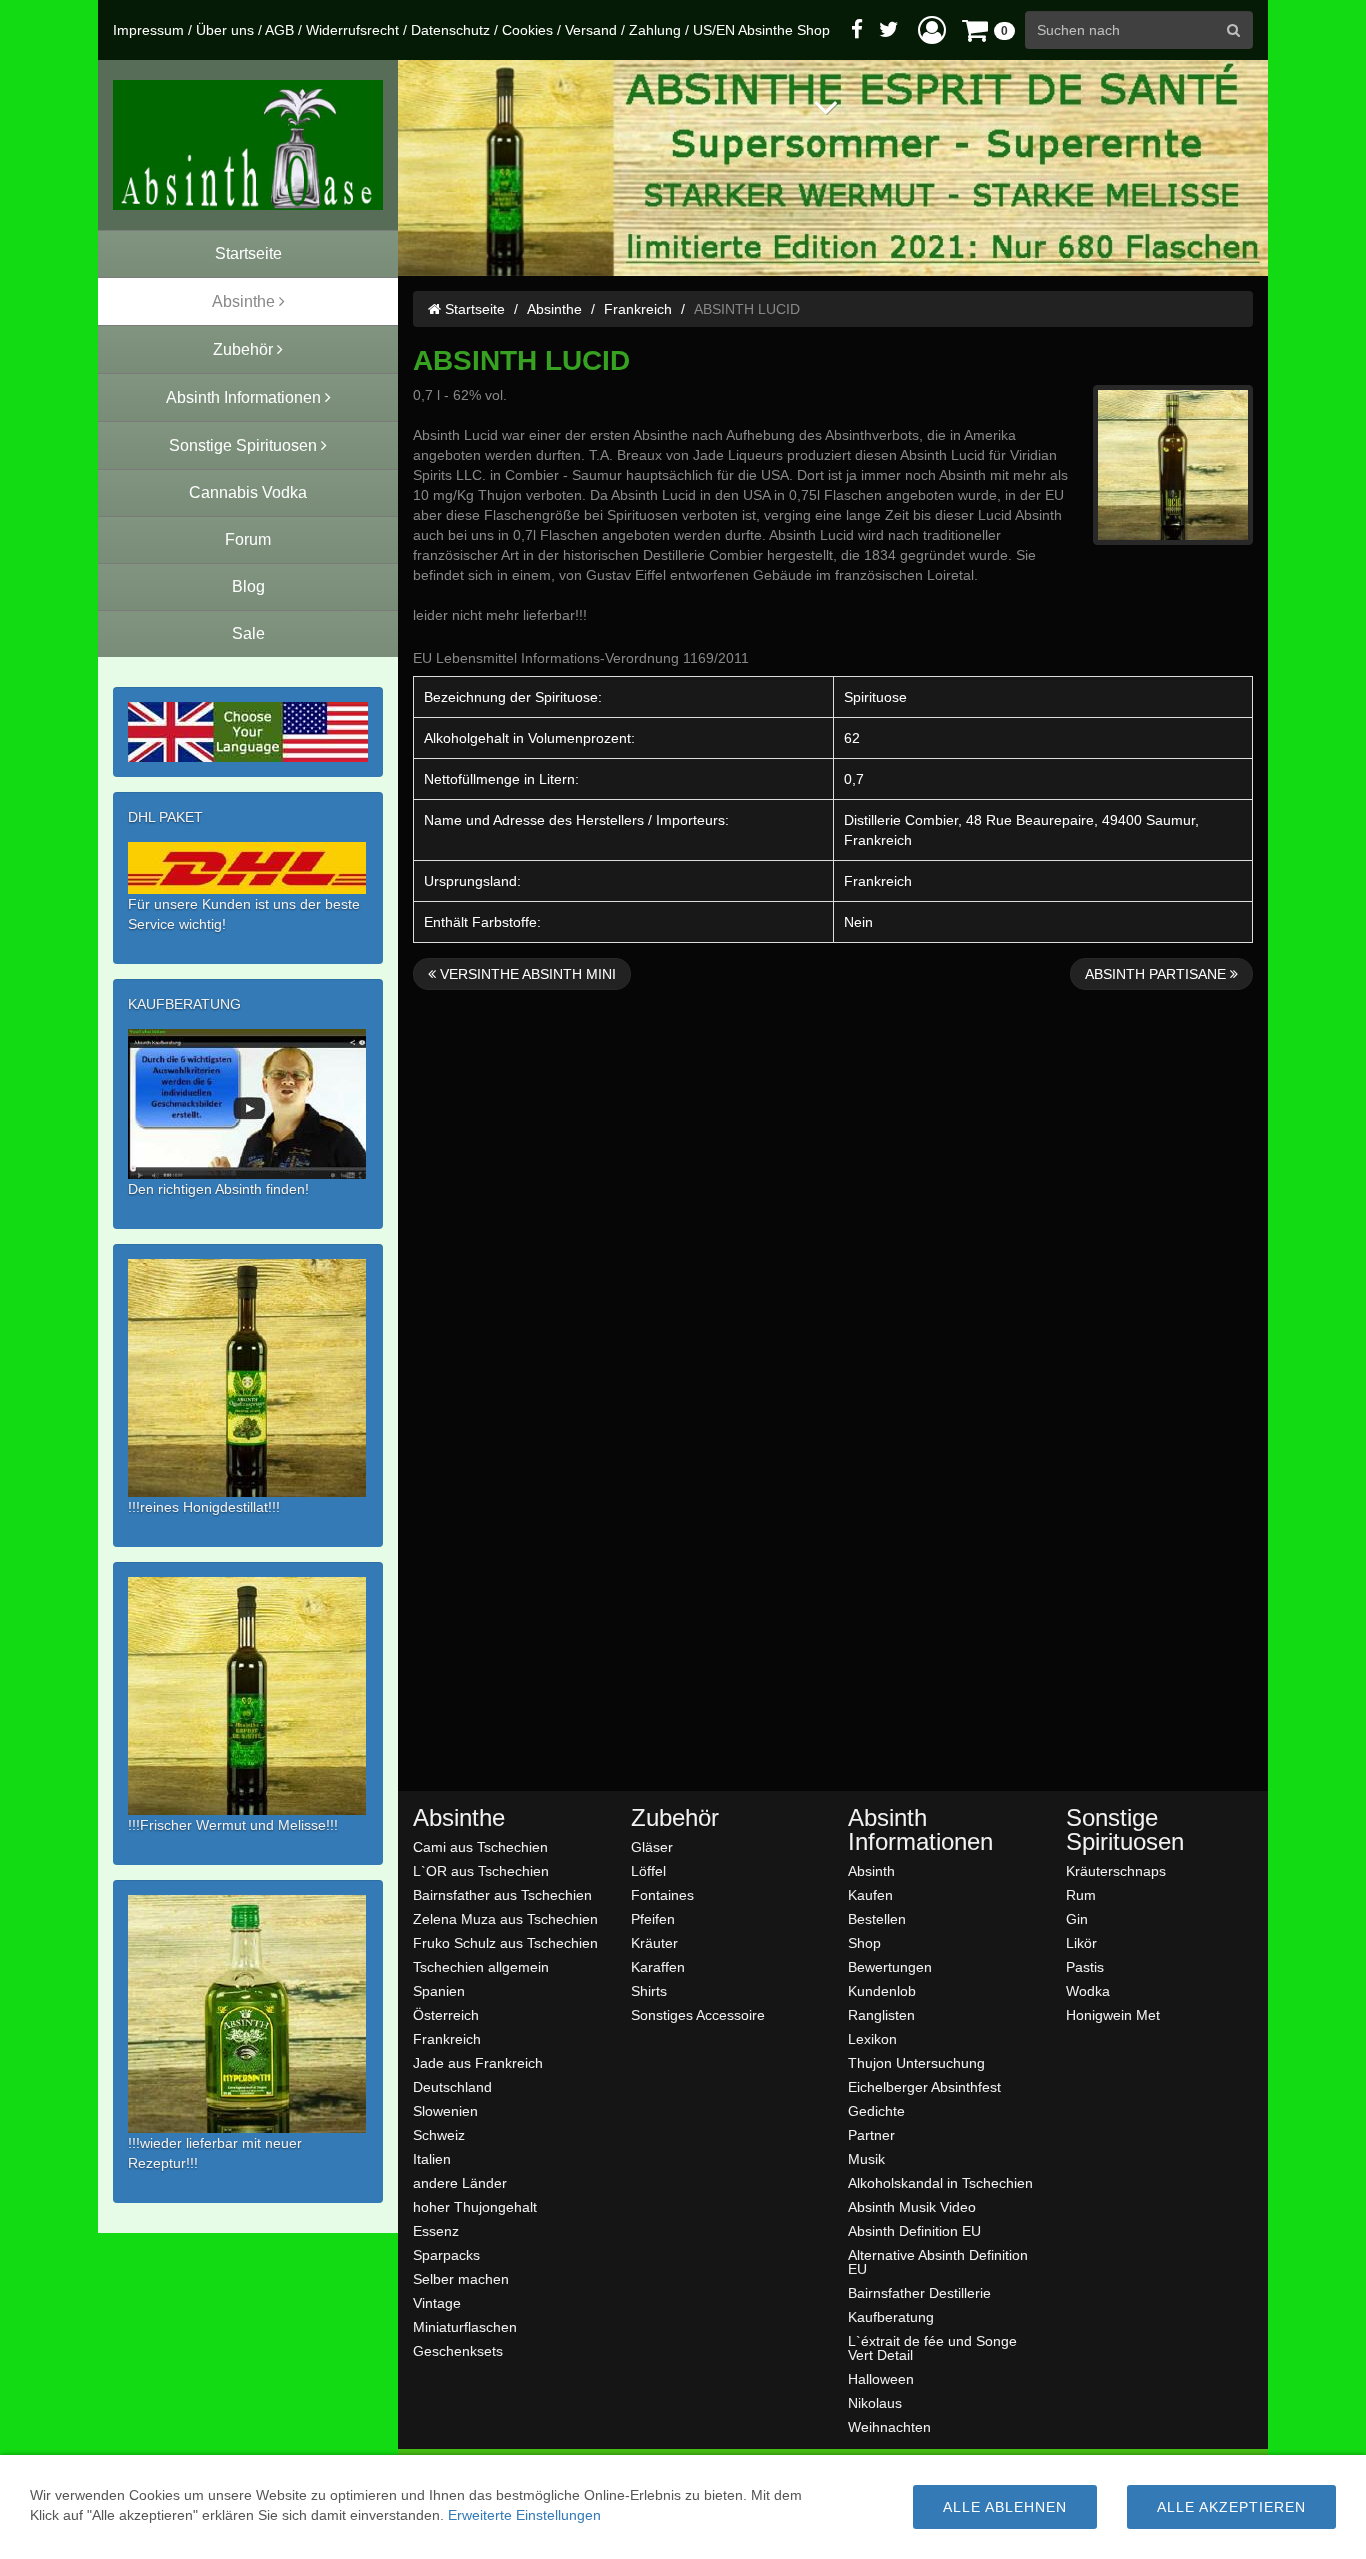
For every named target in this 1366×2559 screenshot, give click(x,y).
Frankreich (638, 309)
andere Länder (460, 2182)
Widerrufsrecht (352, 30)
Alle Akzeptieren (1231, 2507)
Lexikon (872, 2038)
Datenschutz (450, 30)
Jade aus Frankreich (478, 2062)
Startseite (473, 309)
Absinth (871, 1870)
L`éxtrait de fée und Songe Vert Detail (932, 2347)
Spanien (439, 1990)
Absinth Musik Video (912, 2206)
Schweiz (439, 2134)
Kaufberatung (891, 2316)
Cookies (527, 30)
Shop (864, 1942)
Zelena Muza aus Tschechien (505, 1918)
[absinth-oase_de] (248, 145)
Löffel (648, 1870)
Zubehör (675, 1818)
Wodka (1088, 1990)
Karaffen (658, 1966)
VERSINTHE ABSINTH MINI (526, 974)
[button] (932, 29)
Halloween (881, 2378)
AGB (279, 30)
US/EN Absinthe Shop (761, 30)
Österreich (446, 2014)
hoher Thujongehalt (475, 2206)
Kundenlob (882, 1990)
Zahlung (655, 30)
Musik (866, 2158)
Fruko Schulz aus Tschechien (505, 1942)
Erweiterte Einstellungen (524, 2515)
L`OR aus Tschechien (481, 1870)
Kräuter (654, 1942)
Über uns (225, 30)
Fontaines (662, 1894)
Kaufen (870, 1894)
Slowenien (445, 2110)
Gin (1077, 1918)
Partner (871, 2134)
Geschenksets (458, 2350)
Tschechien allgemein (481, 1966)
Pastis (1085, 1966)
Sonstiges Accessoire (698, 2014)
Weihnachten (889, 2426)
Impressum (148, 30)
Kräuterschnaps (1116, 1870)
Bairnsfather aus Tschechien (502, 1894)
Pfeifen (653, 1918)
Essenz (436, 2230)
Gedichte (876, 2110)
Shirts (649, 1990)
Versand (591, 30)
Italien (432, 2158)
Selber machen (461, 2278)
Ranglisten (881, 2014)
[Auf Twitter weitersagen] (889, 29)
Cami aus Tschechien (480, 1846)
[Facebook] (857, 29)
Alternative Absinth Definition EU (938, 2261)
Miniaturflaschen (465, 2326)
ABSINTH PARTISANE (1157, 974)
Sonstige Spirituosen (1125, 1830)
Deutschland (452, 2086)
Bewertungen (890, 1966)
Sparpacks (446, 2254)
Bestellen (877, 1918)
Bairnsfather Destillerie (919, 2292)
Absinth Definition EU (914, 2230)
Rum (1081, 1894)
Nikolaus (875, 2402)
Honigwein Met (1113, 2014)
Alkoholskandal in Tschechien (940, 2182)
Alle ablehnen (1005, 2507)
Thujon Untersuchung (916, 2062)
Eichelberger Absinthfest (924, 2086)
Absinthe (554, 309)
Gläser (652, 1846)
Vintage (437, 2302)
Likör (1081, 1942)
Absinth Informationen (920, 1830)
